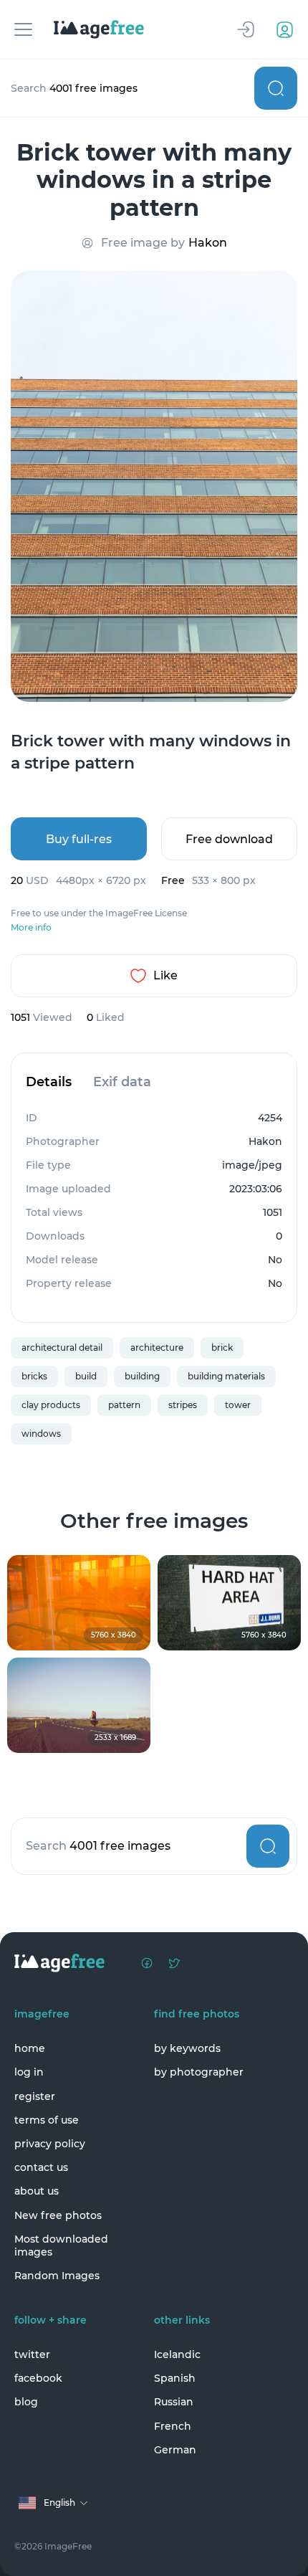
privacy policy (50, 2144)
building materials (226, 1376)
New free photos (58, 2215)
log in (29, 2072)
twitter (32, 2354)
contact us (41, 2167)
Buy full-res (79, 839)
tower (238, 1405)
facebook (38, 2378)
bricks (34, 1376)
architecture (157, 1348)
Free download (229, 839)
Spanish (175, 2378)
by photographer (199, 2072)
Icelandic (177, 2354)
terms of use (47, 2120)
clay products (51, 1405)
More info (31, 928)
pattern (124, 1405)
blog (26, 2402)
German (175, 2450)
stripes (183, 1405)
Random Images (57, 2276)
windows (41, 1434)
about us (37, 2191)
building (142, 1376)
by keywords (187, 2048)
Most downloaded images (61, 2245)
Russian (174, 2402)
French (173, 2426)
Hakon (208, 243)
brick (222, 1348)
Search (276, 88)
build (86, 1376)
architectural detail (62, 1348)
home (30, 2048)
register (35, 2096)
